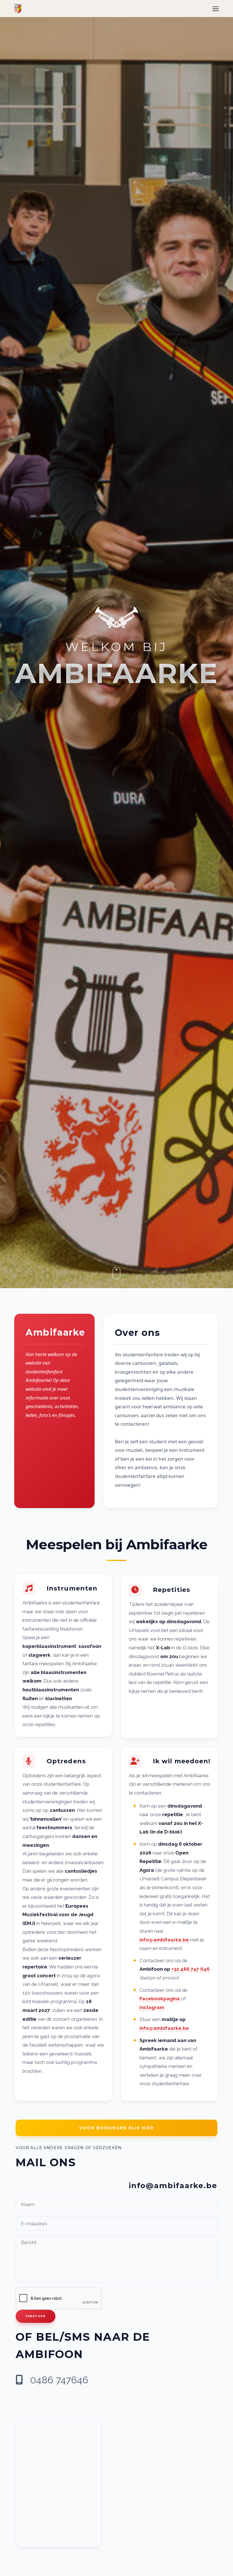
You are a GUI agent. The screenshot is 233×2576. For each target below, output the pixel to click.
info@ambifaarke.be (164, 1940)
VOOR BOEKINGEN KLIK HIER (116, 2128)
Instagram (152, 2007)
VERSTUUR (36, 2316)
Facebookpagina (160, 1999)
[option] (116, 644)
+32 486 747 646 (191, 1969)
